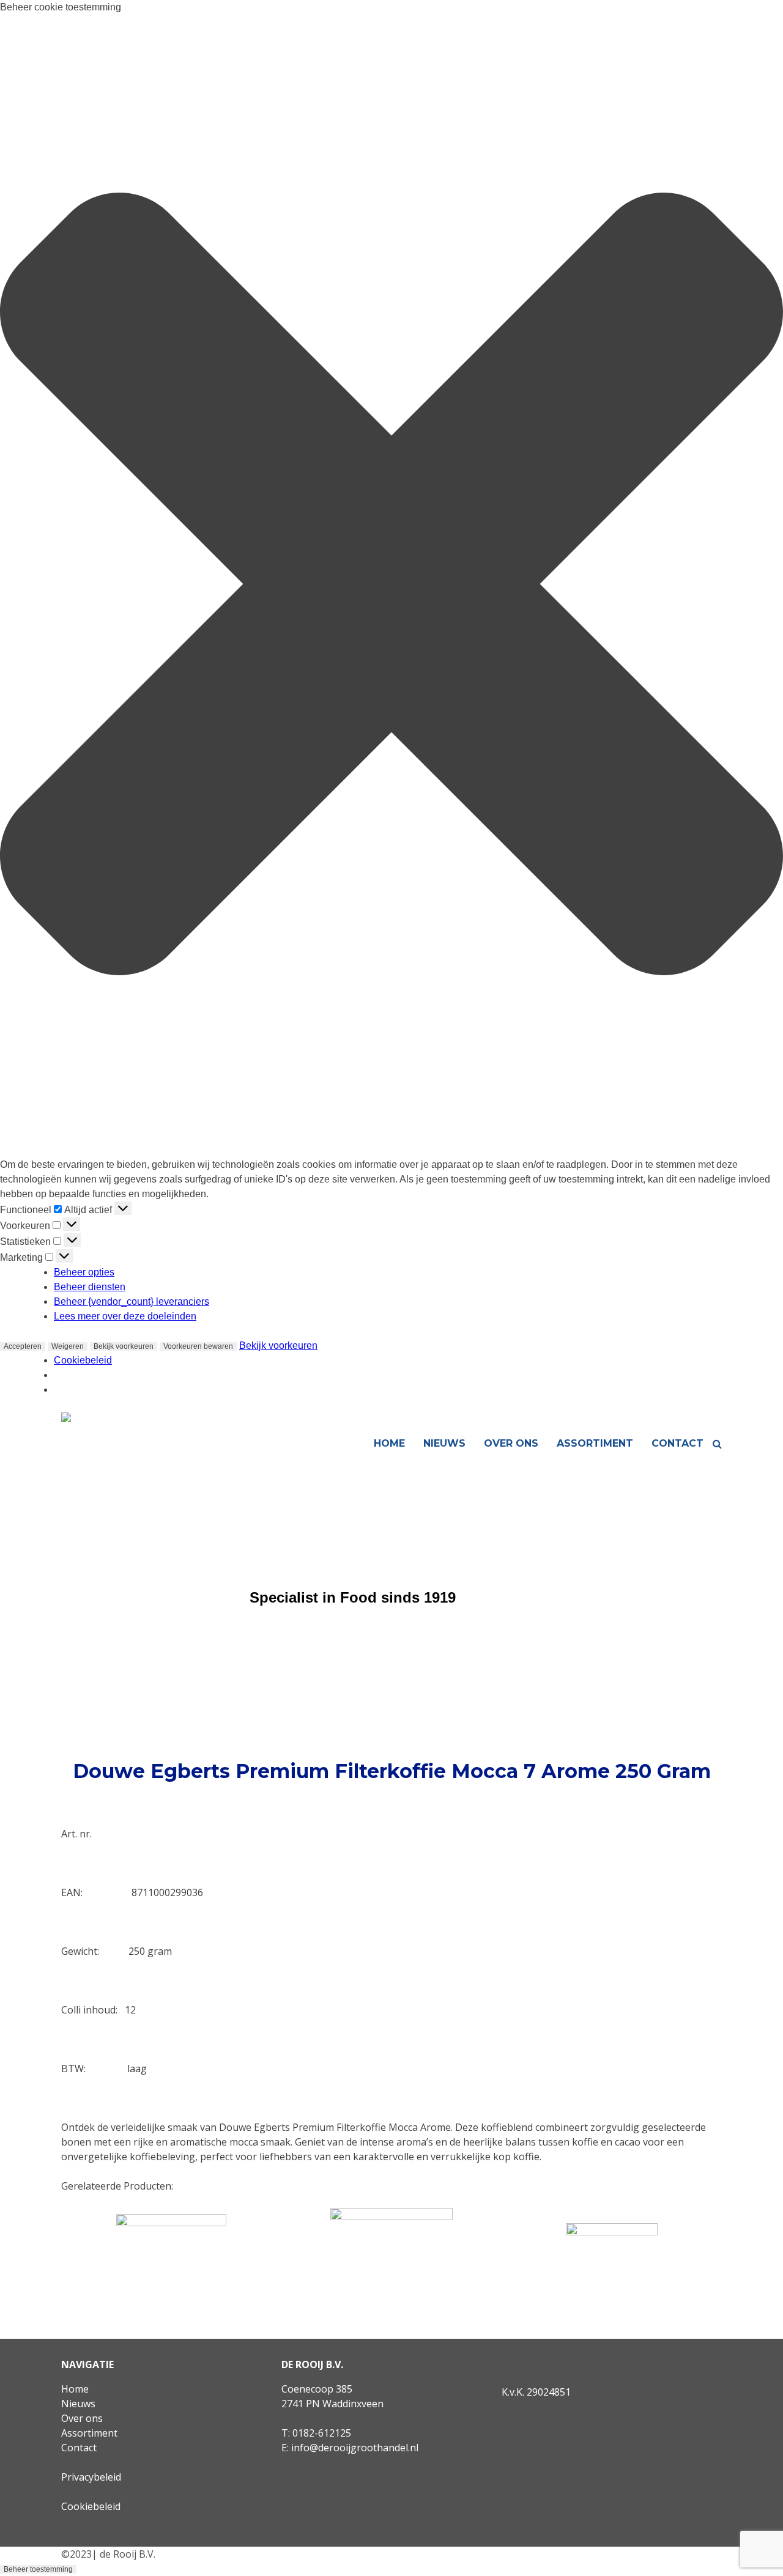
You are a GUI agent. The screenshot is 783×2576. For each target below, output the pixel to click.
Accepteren (23, 1346)
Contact (677, 1443)
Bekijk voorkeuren (124, 1346)
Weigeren (68, 1346)
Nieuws (444, 1443)
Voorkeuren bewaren (198, 1346)
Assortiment (595, 1443)
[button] (391, 586)
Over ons (511, 1443)
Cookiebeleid (83, 1360)
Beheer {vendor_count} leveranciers (132, 1301)
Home (389, 1443)
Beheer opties (84, 1272)
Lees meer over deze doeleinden (125, 1316)
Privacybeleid (91, 2477)
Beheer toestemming (38, 2569)
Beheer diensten (90, 1287)
